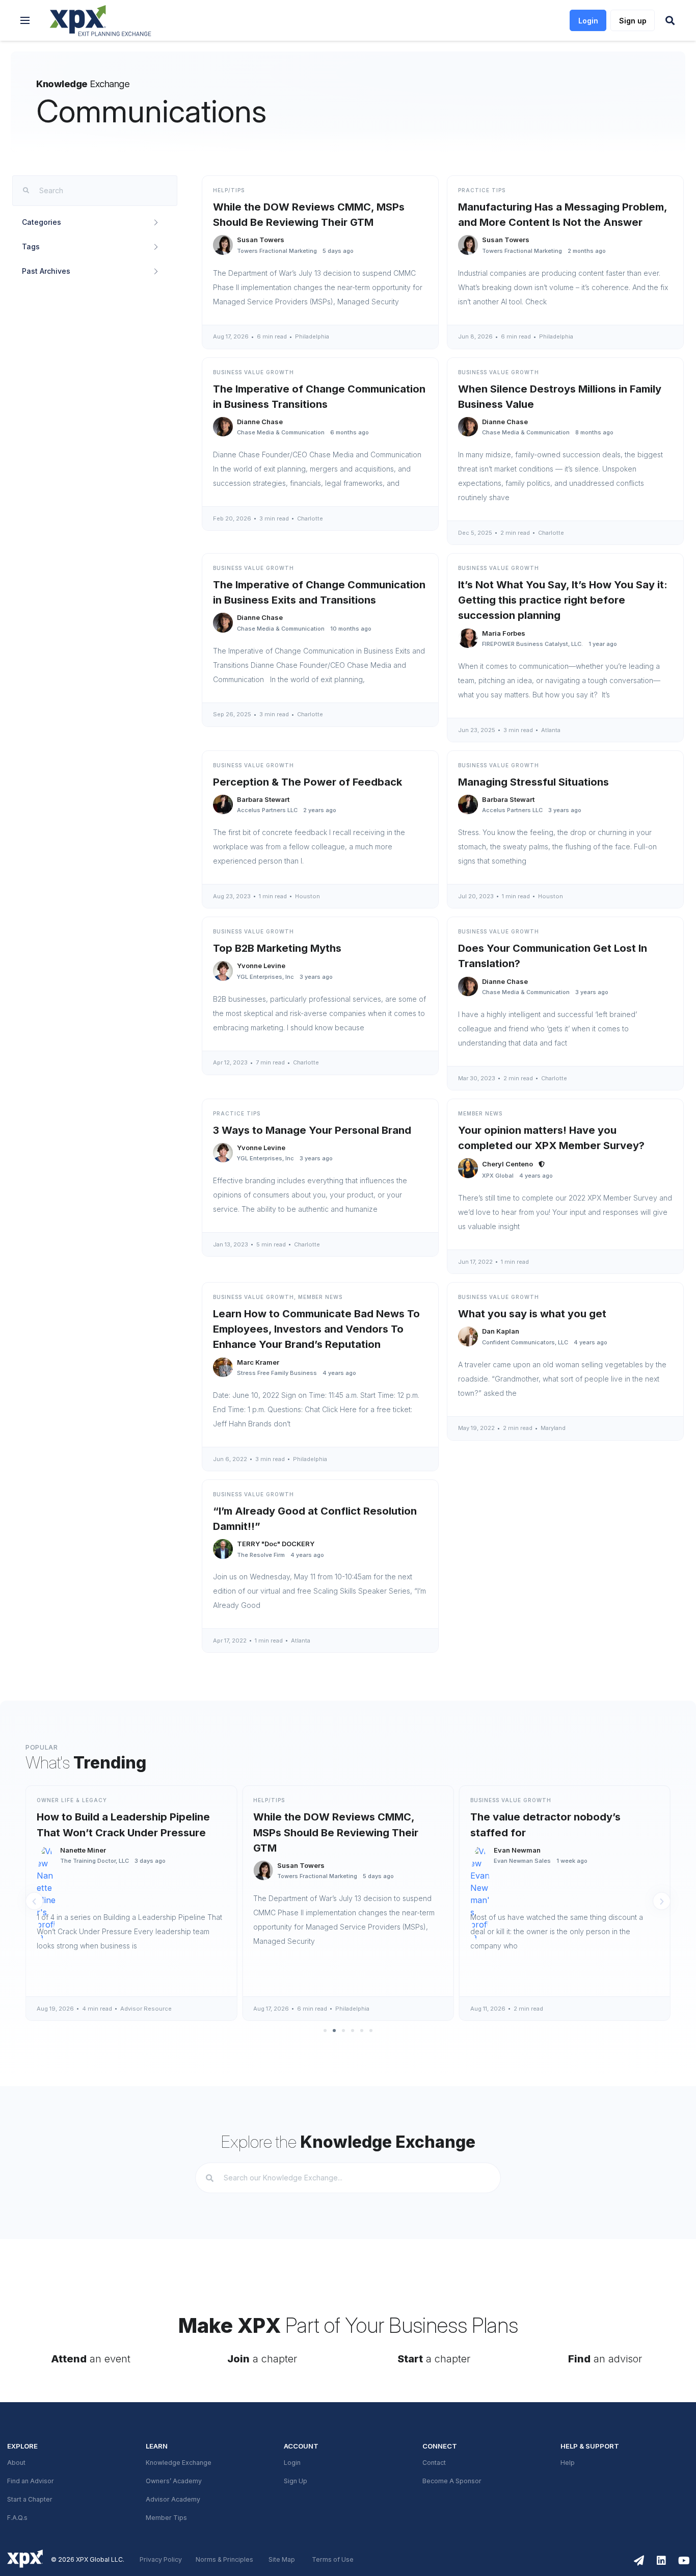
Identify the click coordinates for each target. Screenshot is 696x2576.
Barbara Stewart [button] (263, 799)
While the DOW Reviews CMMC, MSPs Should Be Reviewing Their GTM (132, 1832)
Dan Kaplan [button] (501, 1331)
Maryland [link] (553, 1428)
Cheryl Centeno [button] (507, 1164)
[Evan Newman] (276, 1855)
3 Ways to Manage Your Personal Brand (312, 1130)
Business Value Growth (253, 372)
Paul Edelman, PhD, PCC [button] (546, 1865)
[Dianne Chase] (223, 427)
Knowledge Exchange (179, 2463)
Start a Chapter (30, 2500)
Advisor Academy (173, 2500)
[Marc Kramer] (223, 1368)
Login (292, 2463)
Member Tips (166, 2518)
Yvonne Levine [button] (261, 966)
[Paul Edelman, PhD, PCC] (493, 1871)
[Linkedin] (661, 2561)
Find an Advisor (31, 2481)
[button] (25, 20)
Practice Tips (482, 190)
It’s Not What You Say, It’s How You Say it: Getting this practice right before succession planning (563, 600)
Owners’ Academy (174, 2481)
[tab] (95, 222)
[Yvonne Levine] (223, 971)
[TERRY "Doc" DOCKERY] (223, 1549)
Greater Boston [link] (584, 2009)
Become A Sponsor (452, 2481)
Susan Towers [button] (261, 240)
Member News (480, 1113)
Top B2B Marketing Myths (277, 948)
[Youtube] (684, 2561)
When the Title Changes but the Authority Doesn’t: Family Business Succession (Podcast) (570, 1832)
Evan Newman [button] (313, 1850)
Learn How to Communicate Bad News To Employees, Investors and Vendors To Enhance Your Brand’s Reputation (316, 1329)
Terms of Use (333, 2560)
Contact (434, 2463)
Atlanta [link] (551, 730)
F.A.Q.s (17, 2518)
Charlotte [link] (310, 518)
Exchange (83, 84)
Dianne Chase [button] (260, 422)
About (16, 2463)
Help (568, 2463)
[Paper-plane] (639, 2561)
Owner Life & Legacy (518, 1800)
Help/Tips (229, 190)
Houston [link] (307, 896)
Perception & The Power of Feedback (307, 782)
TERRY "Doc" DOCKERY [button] (276, 1544)
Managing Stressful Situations (533, 782)
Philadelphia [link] (312, 336)
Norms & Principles (224, 2560)
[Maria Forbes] (468, 639)
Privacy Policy (161, 2560)
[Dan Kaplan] (468, 1336)
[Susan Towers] (223, 245)
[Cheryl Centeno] (468, 1168)
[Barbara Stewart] (223, 805)
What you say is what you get (532, 1314)
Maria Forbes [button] (504, 633)
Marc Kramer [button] (258, 1362)
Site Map (282, 2560)
